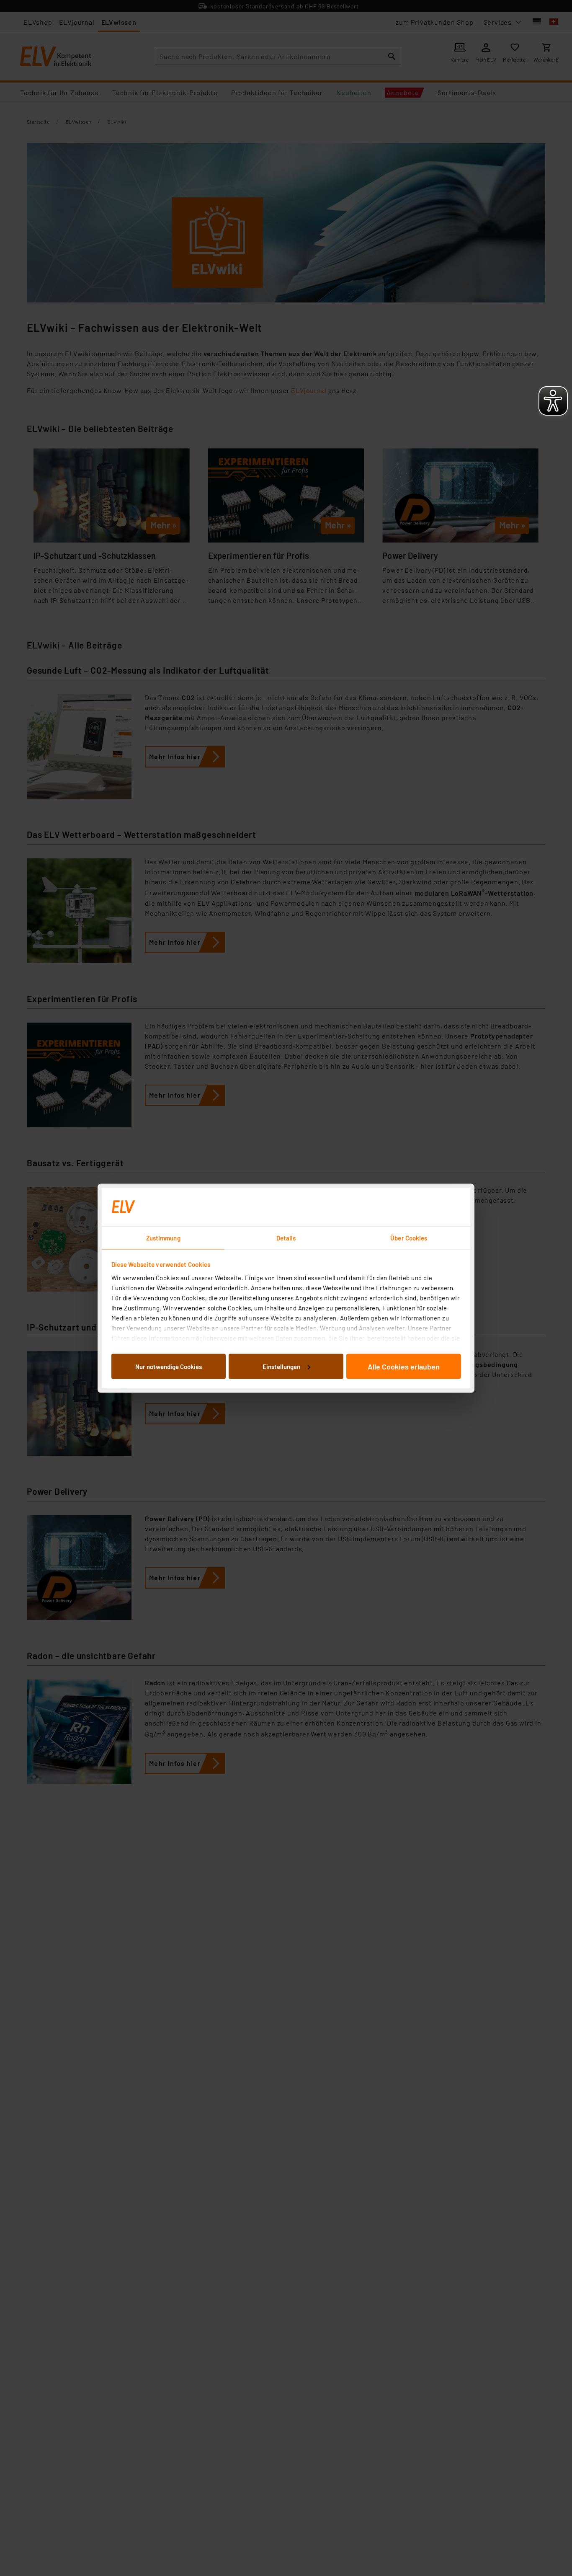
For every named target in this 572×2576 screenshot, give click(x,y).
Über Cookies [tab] (409, 1238)
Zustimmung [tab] (163, 1238)
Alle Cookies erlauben (404, 1366)
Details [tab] (286, 1238)
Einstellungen (281, 1366)
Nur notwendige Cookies (169, 1366)
